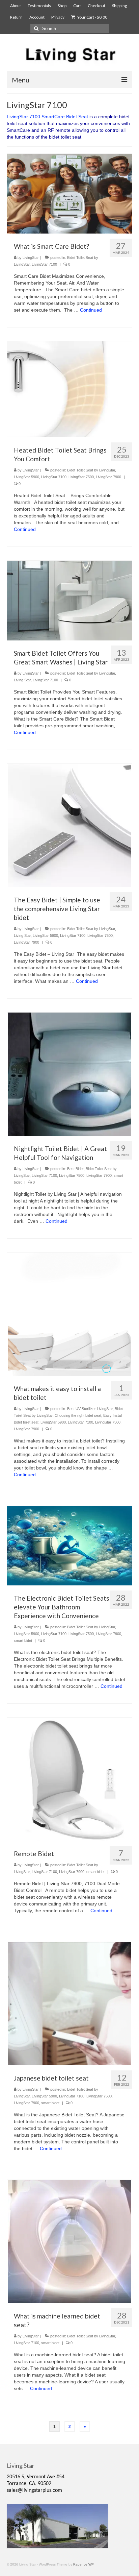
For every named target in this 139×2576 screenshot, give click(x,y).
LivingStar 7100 (44, 264)
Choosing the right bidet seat (78, 1415)
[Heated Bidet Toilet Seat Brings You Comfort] (69, 389)
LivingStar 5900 (26, 477)
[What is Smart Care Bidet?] (69, 193)
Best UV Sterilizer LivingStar (90, 1409)
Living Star (22, 680)
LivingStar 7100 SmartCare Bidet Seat (48, 117)
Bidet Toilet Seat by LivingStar (91, 470)
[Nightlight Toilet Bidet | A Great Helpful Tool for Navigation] (70, 1074)
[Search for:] (70, 29)
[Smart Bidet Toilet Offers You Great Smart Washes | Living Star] (69, 600)
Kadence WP (84, 2564)
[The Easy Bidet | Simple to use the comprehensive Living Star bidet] (70, 825)
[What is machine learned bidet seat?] (70, 2241)
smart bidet (23, 1641)
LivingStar (31, 258)
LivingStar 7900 (108, 477)
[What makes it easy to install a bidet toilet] (70, 1314)
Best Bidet (75, 1169)
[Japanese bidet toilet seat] (70, 2003)
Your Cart (92, 17)
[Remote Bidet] (70, 1779)
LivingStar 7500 (81, 477)
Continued (91, 310)
